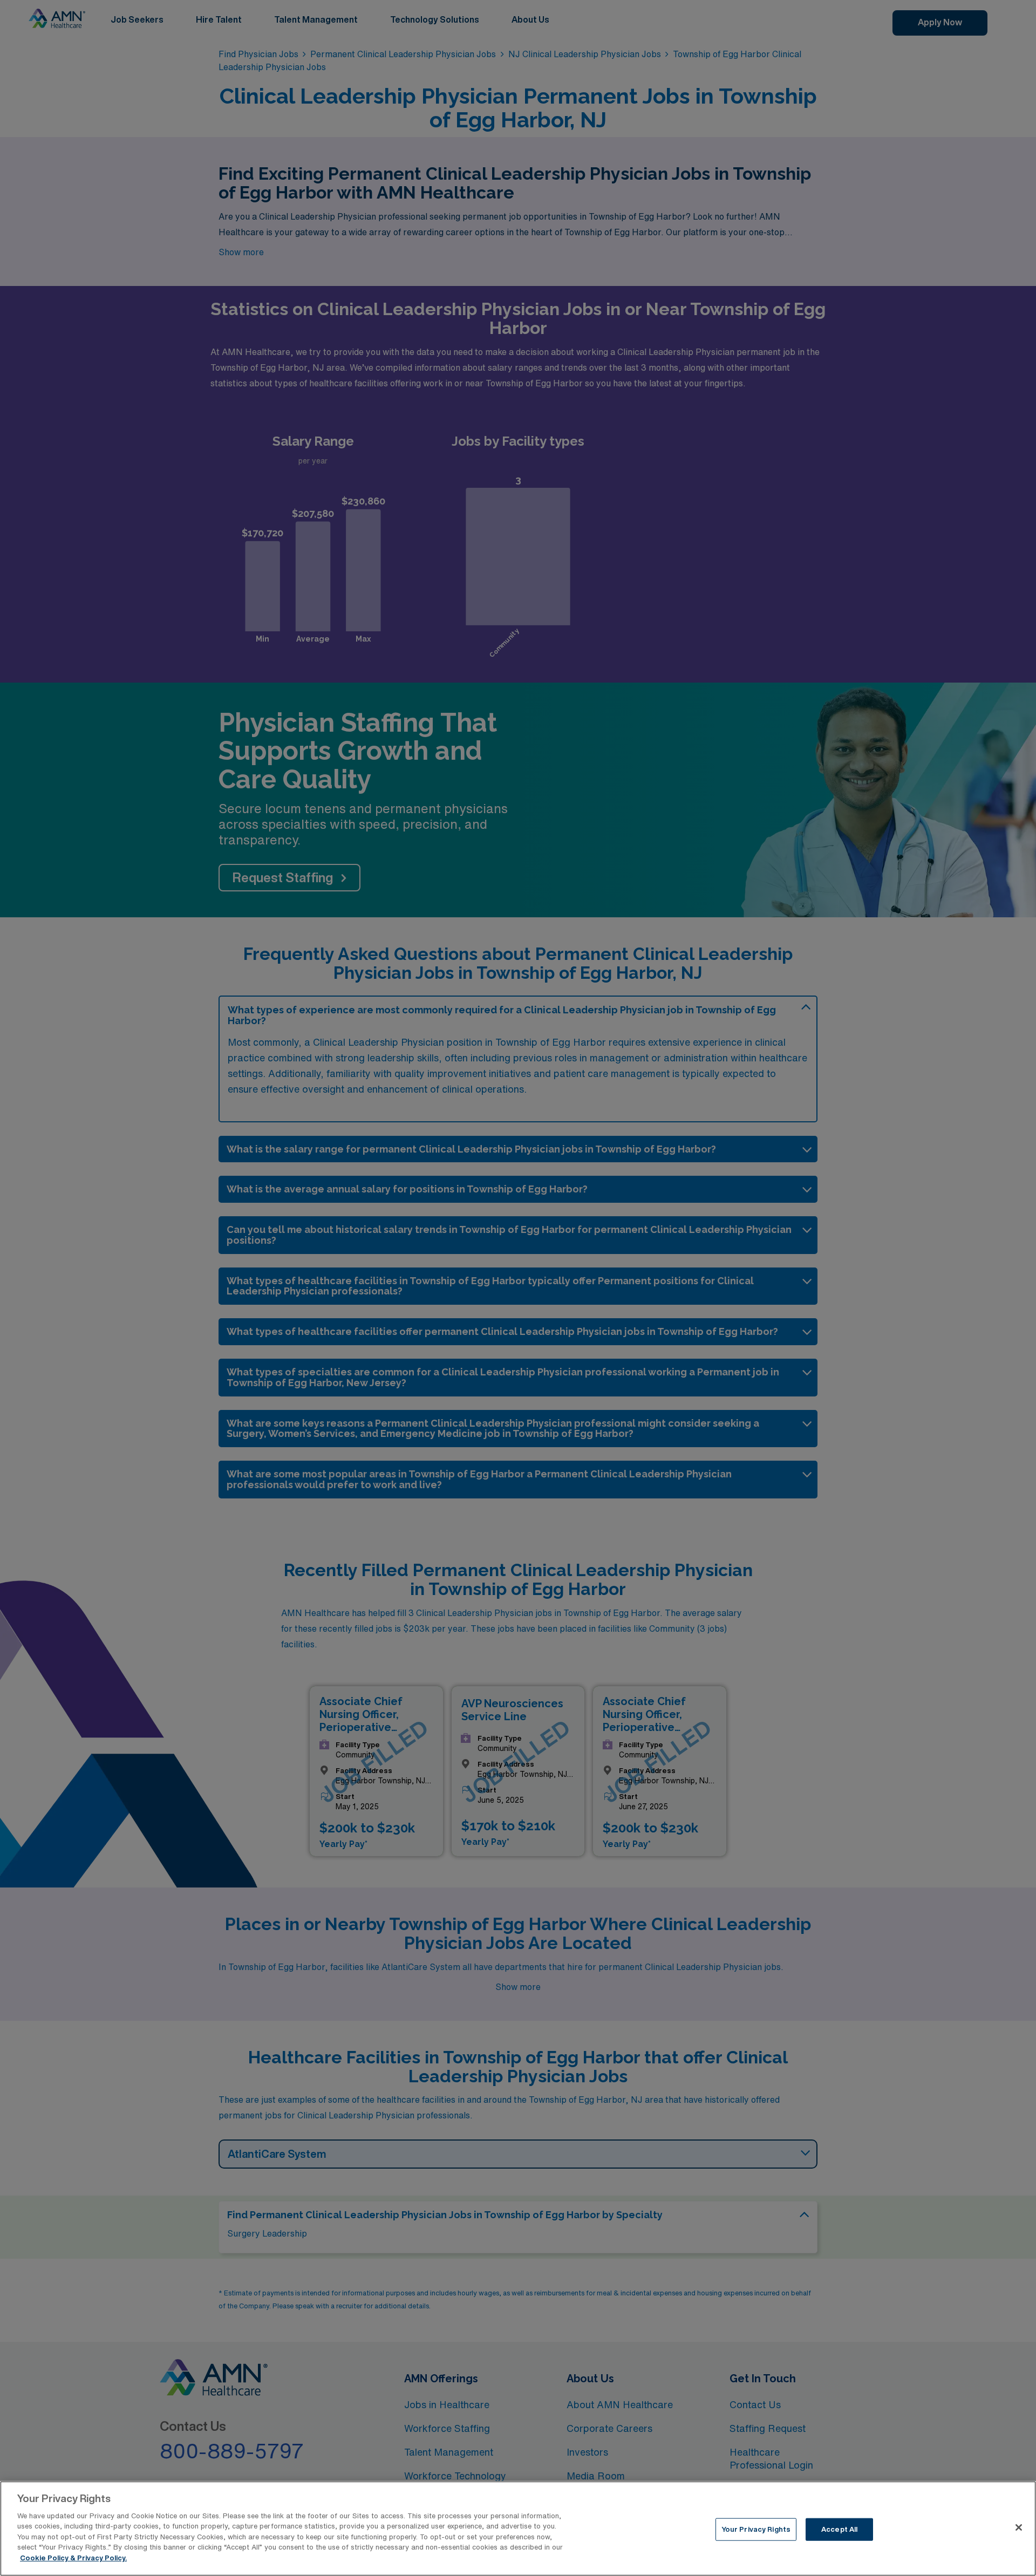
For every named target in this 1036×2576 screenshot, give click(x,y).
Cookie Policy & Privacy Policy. (73, 2558)
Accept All (839, 2529)
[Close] (1019, 2527)
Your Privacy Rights (756, 2529)
